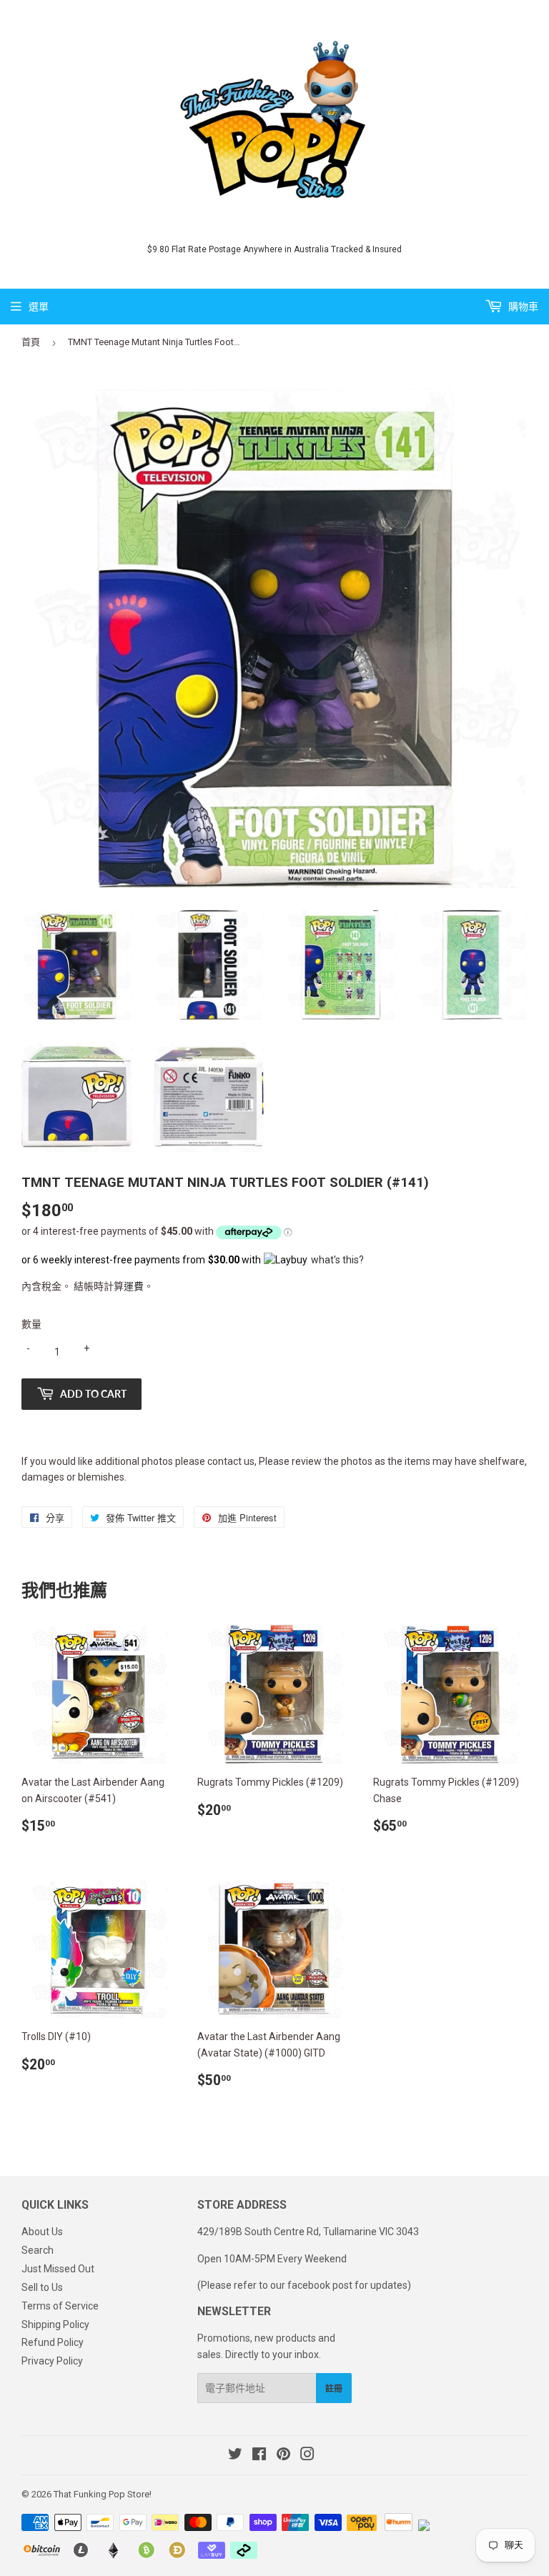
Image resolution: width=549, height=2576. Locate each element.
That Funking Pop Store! (103, 2494)
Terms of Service (60, 2306)
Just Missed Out (58, 2269)
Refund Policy (53, 2342)
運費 (134, 1286)
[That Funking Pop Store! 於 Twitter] (235, 2456)
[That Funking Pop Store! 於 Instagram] (307, 2456)
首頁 (31, 342)
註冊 (334, 2388)
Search (38, 2250)
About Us (42, 2232)
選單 (39, 307)
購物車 (522, 307)
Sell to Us (42, 2287)
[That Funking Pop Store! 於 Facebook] (259, 2456)
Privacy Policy (52, 2361)
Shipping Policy (55, 2324)
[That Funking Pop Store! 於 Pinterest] (283, 2456)
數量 (31, 1324)
